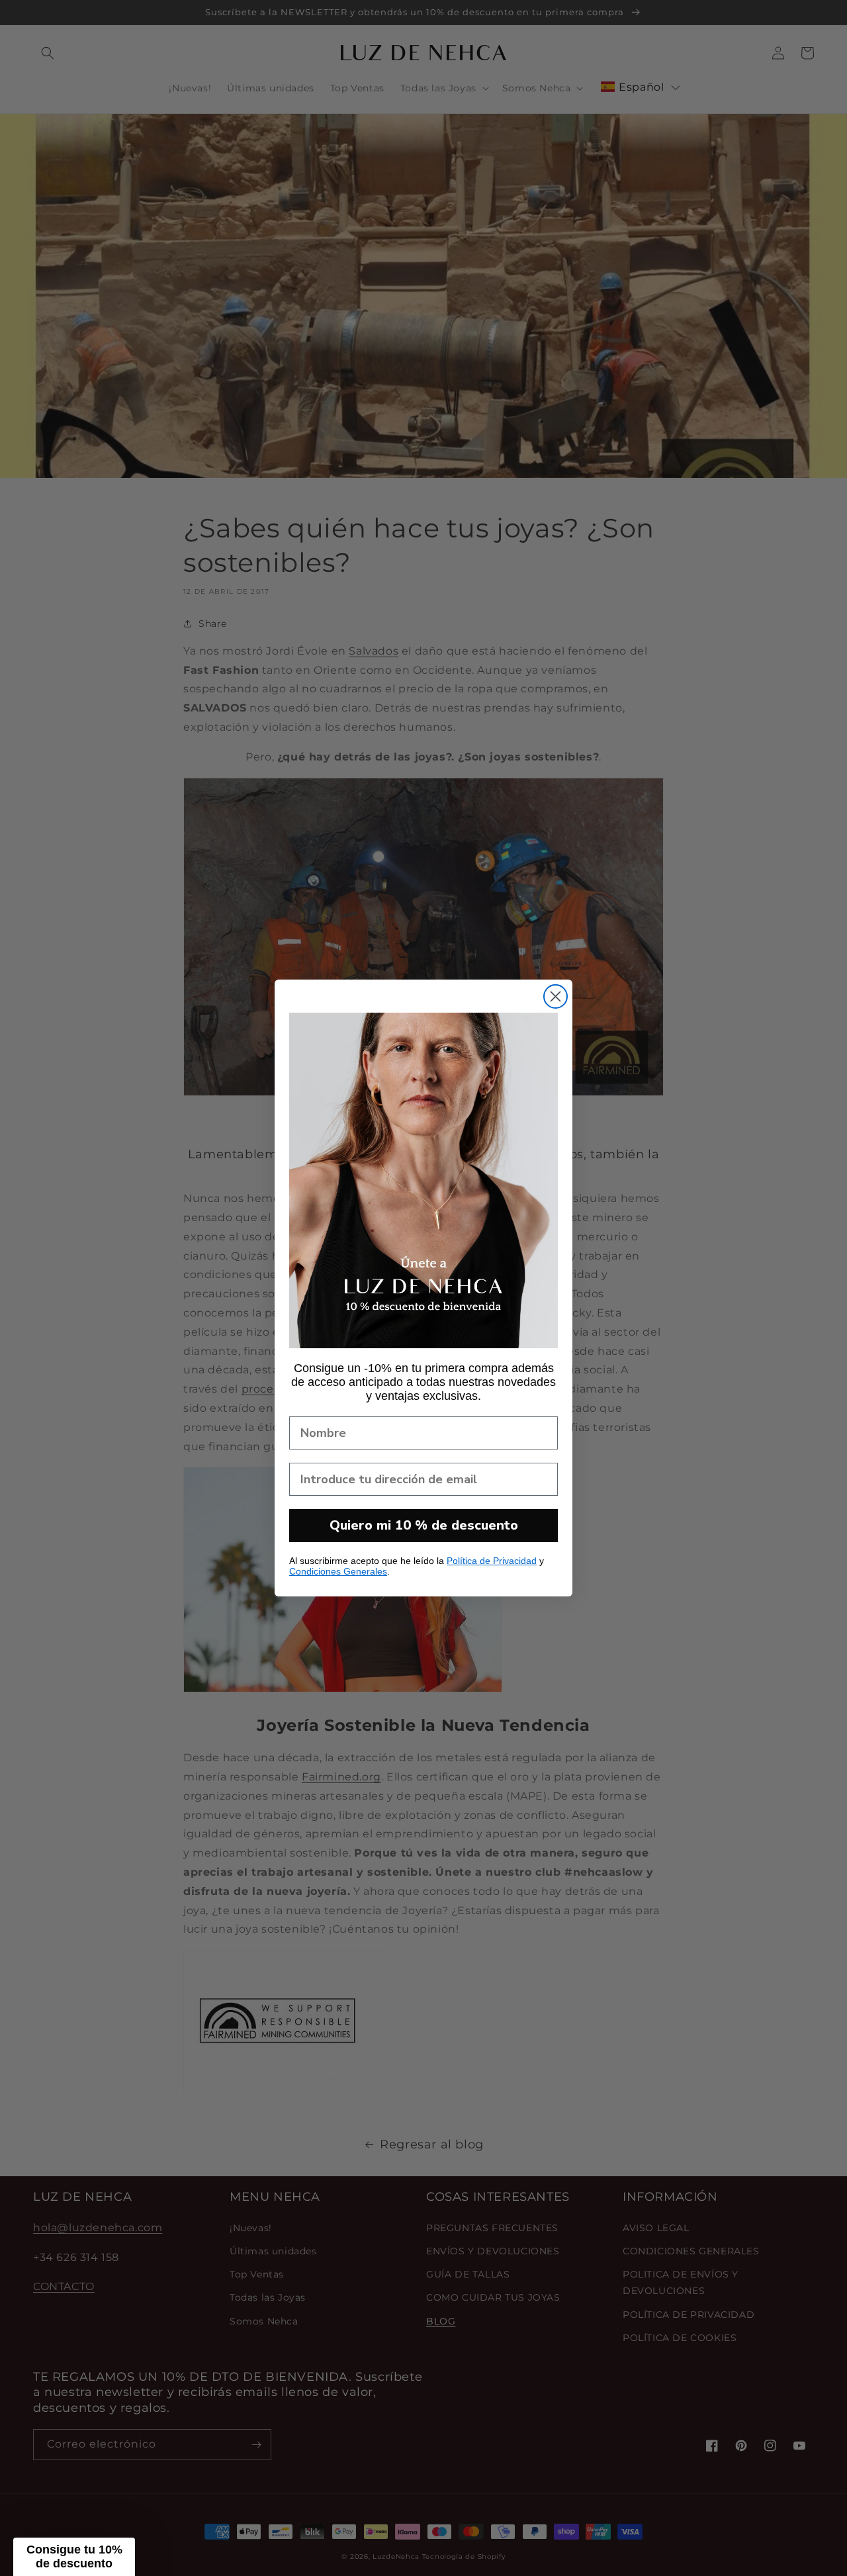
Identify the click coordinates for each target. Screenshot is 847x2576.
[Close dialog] (556, 996)
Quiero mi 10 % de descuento (424, 1525)
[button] (74, 2557)
